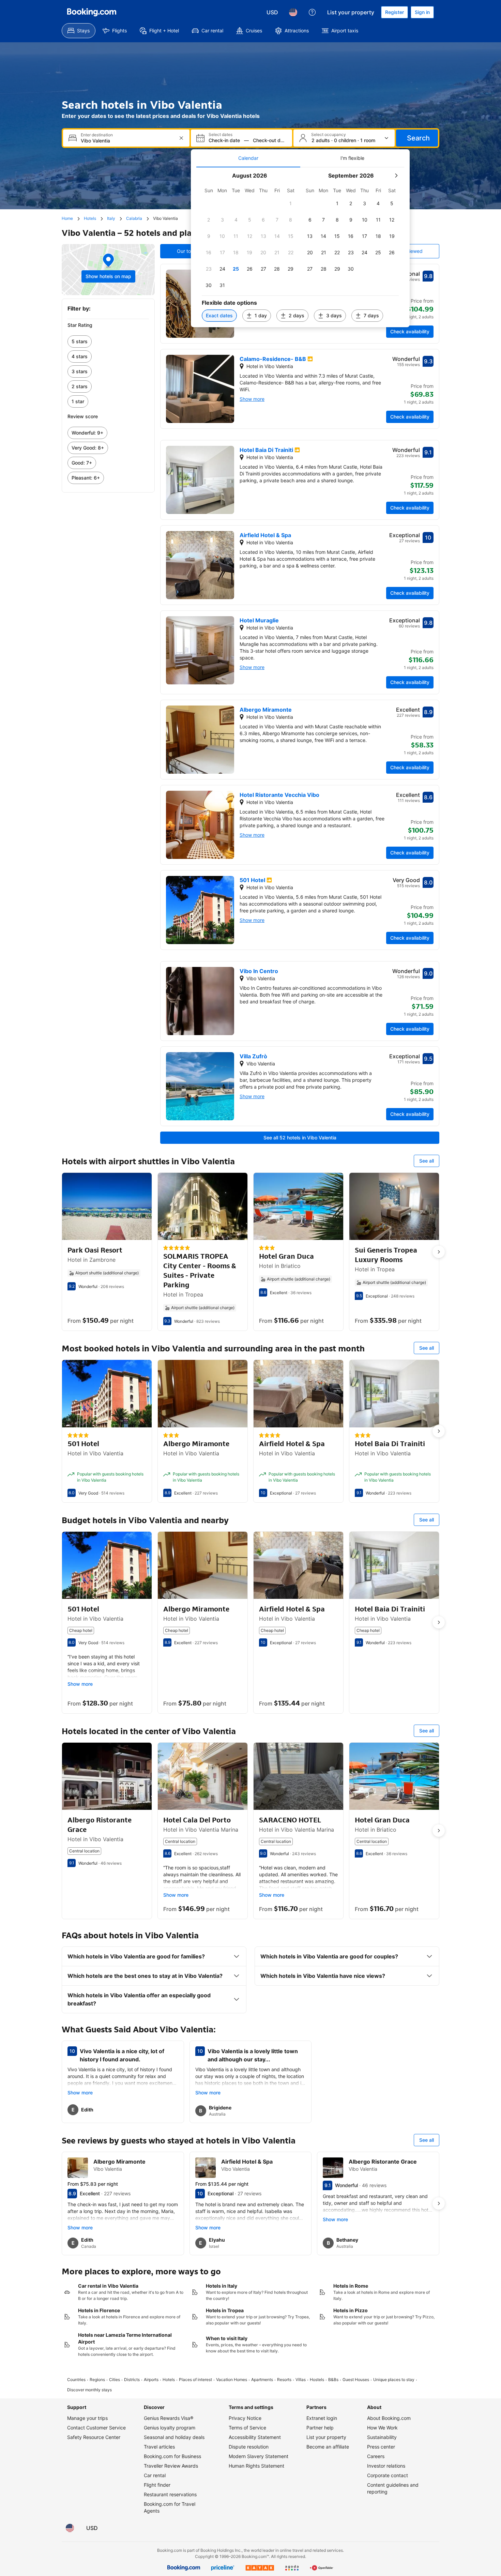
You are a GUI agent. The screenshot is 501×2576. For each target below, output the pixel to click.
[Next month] (396, 176)
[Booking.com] (92, 12)
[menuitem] (79, 31)
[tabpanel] (300, 247)
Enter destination (97, 135)
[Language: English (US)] (293, 12)
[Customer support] (312, 12)
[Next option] (439, 1252)
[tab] (248, 158)
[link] (108, 342)
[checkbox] (291, 203)
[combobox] (127, 141)
